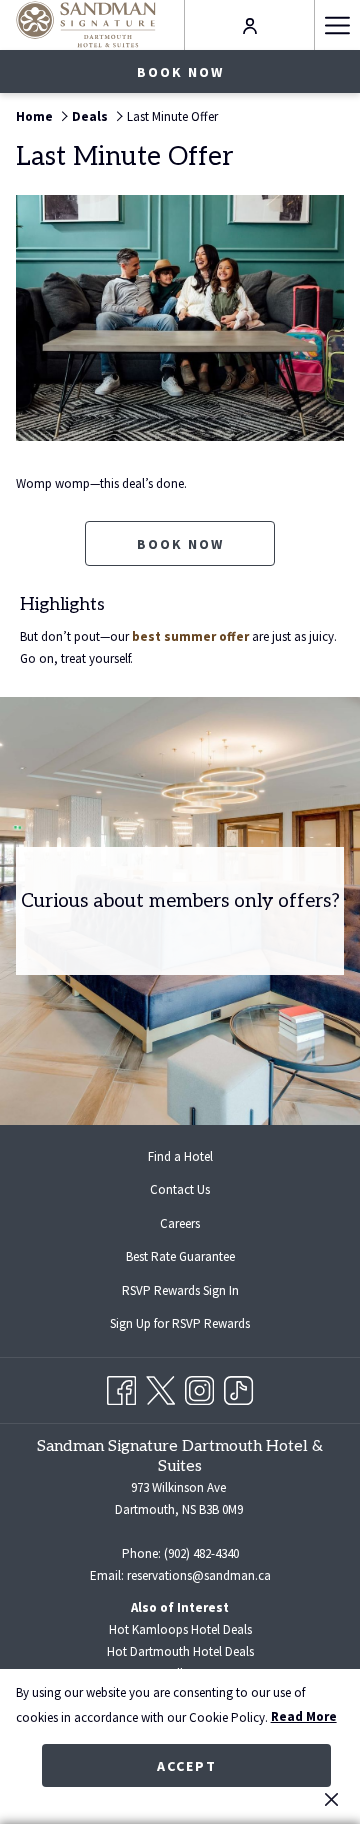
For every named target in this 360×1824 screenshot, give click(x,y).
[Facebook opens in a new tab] (121, 1386)
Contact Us (180, 1189)
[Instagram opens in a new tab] (199, 1386)
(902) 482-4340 (201, 1553)
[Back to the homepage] (86, 25)
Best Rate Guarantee (180, 1256)
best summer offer (190, 636)
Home (34, 116)
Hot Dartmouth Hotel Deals (180, 1651)
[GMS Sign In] (250, 24)
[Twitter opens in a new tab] (160, 1386)
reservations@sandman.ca (199, 1575)
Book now (180, 72)
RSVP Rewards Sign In (196, 1293)
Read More (304, 1716)
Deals (90, 116)
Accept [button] (187, 1766)
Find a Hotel (180, 1156)
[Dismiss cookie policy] (331, 1799)
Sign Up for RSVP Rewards (196, 1326)
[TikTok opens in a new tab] (238, 1386)
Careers (180, 1223)
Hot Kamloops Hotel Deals (180, 1629)
